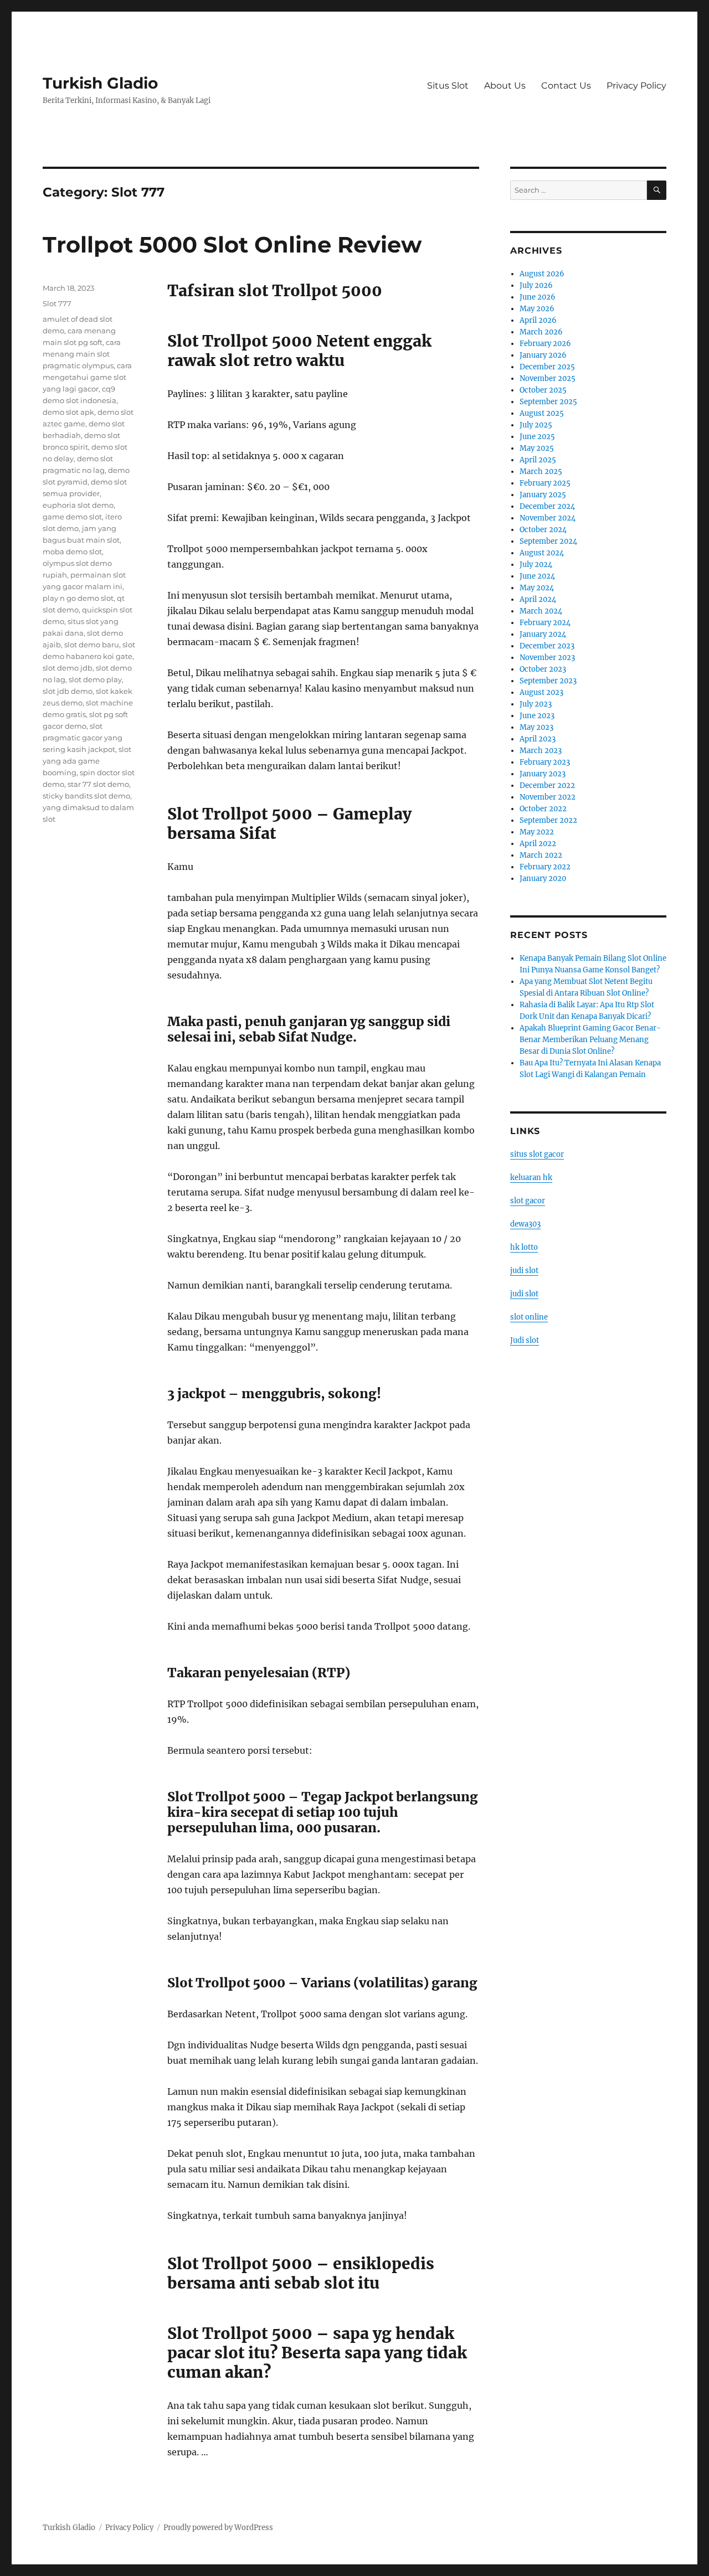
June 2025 (537, 437)
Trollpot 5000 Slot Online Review (232, 244)
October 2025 (543, 390)
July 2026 (536, 285)
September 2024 (548, 541)
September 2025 (548, 402)
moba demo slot (72, 552)
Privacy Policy (636, 86)
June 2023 (537, 716)
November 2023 (547, 658)
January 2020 (543, 879)
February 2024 (545, 623)
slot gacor (528, 1201)
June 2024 (537, 576)
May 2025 (537, 448)
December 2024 (547, 506)
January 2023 (543, 774)
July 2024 (536, 565)
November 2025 (548, 378)
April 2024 (538, 599)
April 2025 (538, 460)
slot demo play (95, 679)
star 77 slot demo (98, 784)
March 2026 (541, 332)
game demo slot (72, 517)
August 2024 (542, 553)
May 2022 (537, 832)
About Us (505, 86)
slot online (529, 1317)
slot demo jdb (68, 668)
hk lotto (524, 1247)
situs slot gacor (537, 1154)
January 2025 (543, 495)
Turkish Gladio (100, 83)
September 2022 (548, 820)
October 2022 (543, 809)
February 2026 (545, 344)
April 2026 (538, 320)
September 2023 (548, 681)
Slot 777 (57, 303)
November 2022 (548, 797)
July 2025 (536, 425)
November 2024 (548, 518)
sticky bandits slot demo (86, 796)
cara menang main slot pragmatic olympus (82, 354)
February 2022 (545, 867)
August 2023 (541, 692)
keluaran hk (531, 1178)
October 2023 (543, 669)
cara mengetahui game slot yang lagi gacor (87, 377)
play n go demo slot (78, 598)
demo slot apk (68, 412)
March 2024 (541, 611)
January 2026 (543, 355)
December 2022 (547, 785)
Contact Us (566, 86)
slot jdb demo (68, 691)
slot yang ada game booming (87, 761)
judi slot (524, 1271)
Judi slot (525, 1340)
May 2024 (537, 588)
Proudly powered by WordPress (218, 2528)
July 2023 (536, 704)
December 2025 (547, 367)
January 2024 (543, 634)
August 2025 (542, 413)
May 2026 (537, 309)
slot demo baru (92, 645)
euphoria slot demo (78, 505)
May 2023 (536, 727)
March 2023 (541, 751)
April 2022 (538, 844)
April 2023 (538, 739)
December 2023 (547, 646)
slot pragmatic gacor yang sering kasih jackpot (83, 738)
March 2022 (541, 855)
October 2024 (543, 530)
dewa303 (525, 1224)
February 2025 (545, 483)
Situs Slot (448, 86)
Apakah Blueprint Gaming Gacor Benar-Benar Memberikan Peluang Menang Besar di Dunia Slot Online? (590, 1040)
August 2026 (542, 274)
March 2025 (541, 472)
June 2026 (538, 297)
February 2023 (545, 762)
